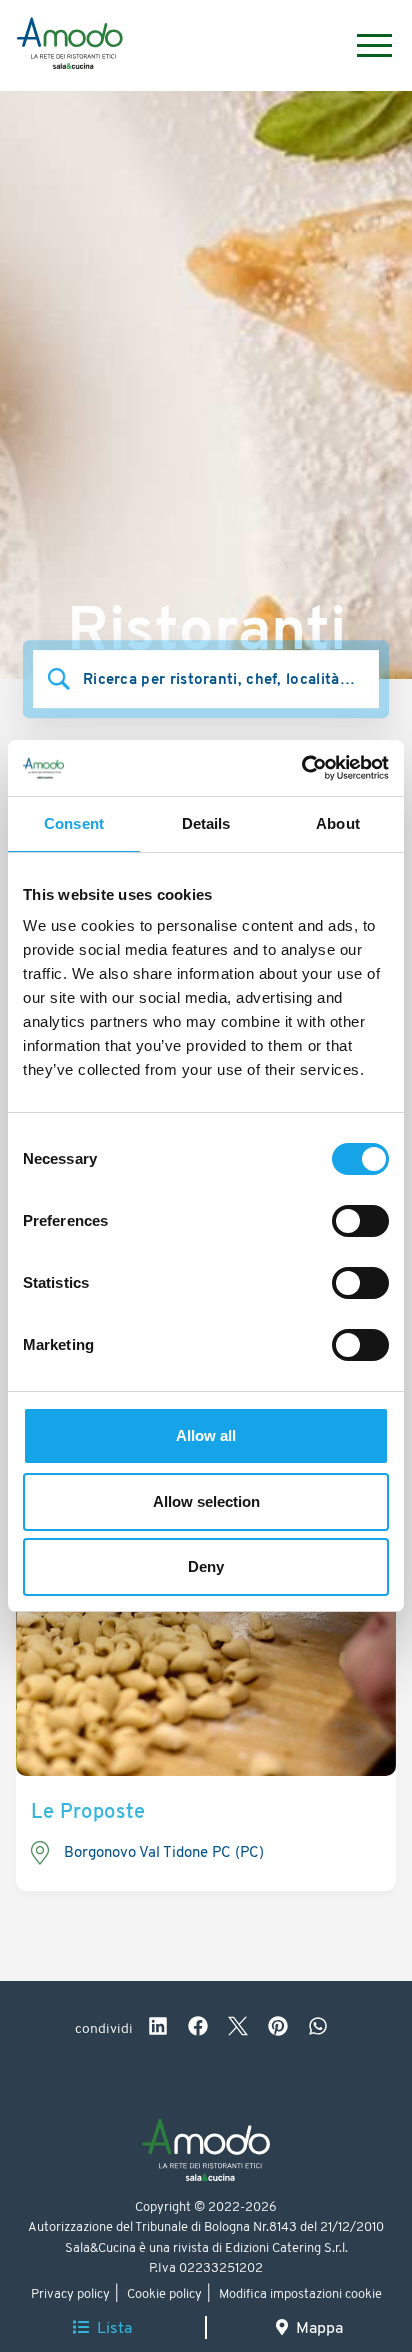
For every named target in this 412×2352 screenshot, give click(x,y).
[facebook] (198, 2029)
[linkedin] (158, 2029)
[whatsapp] (318, 2029)
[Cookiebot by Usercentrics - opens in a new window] (301, 768)
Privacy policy (70, 2294)
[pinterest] (278, 2029)
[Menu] (364, 45)
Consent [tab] (74, 823)
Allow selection (206, 1501)
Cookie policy (164, 2294)
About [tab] (338, 823)
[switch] (360, 1221)
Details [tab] (206, 823)
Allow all (206, 1435)
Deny (206, 1566)
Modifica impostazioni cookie (300, 2294)
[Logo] (70, 46)
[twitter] (238, 2029)
